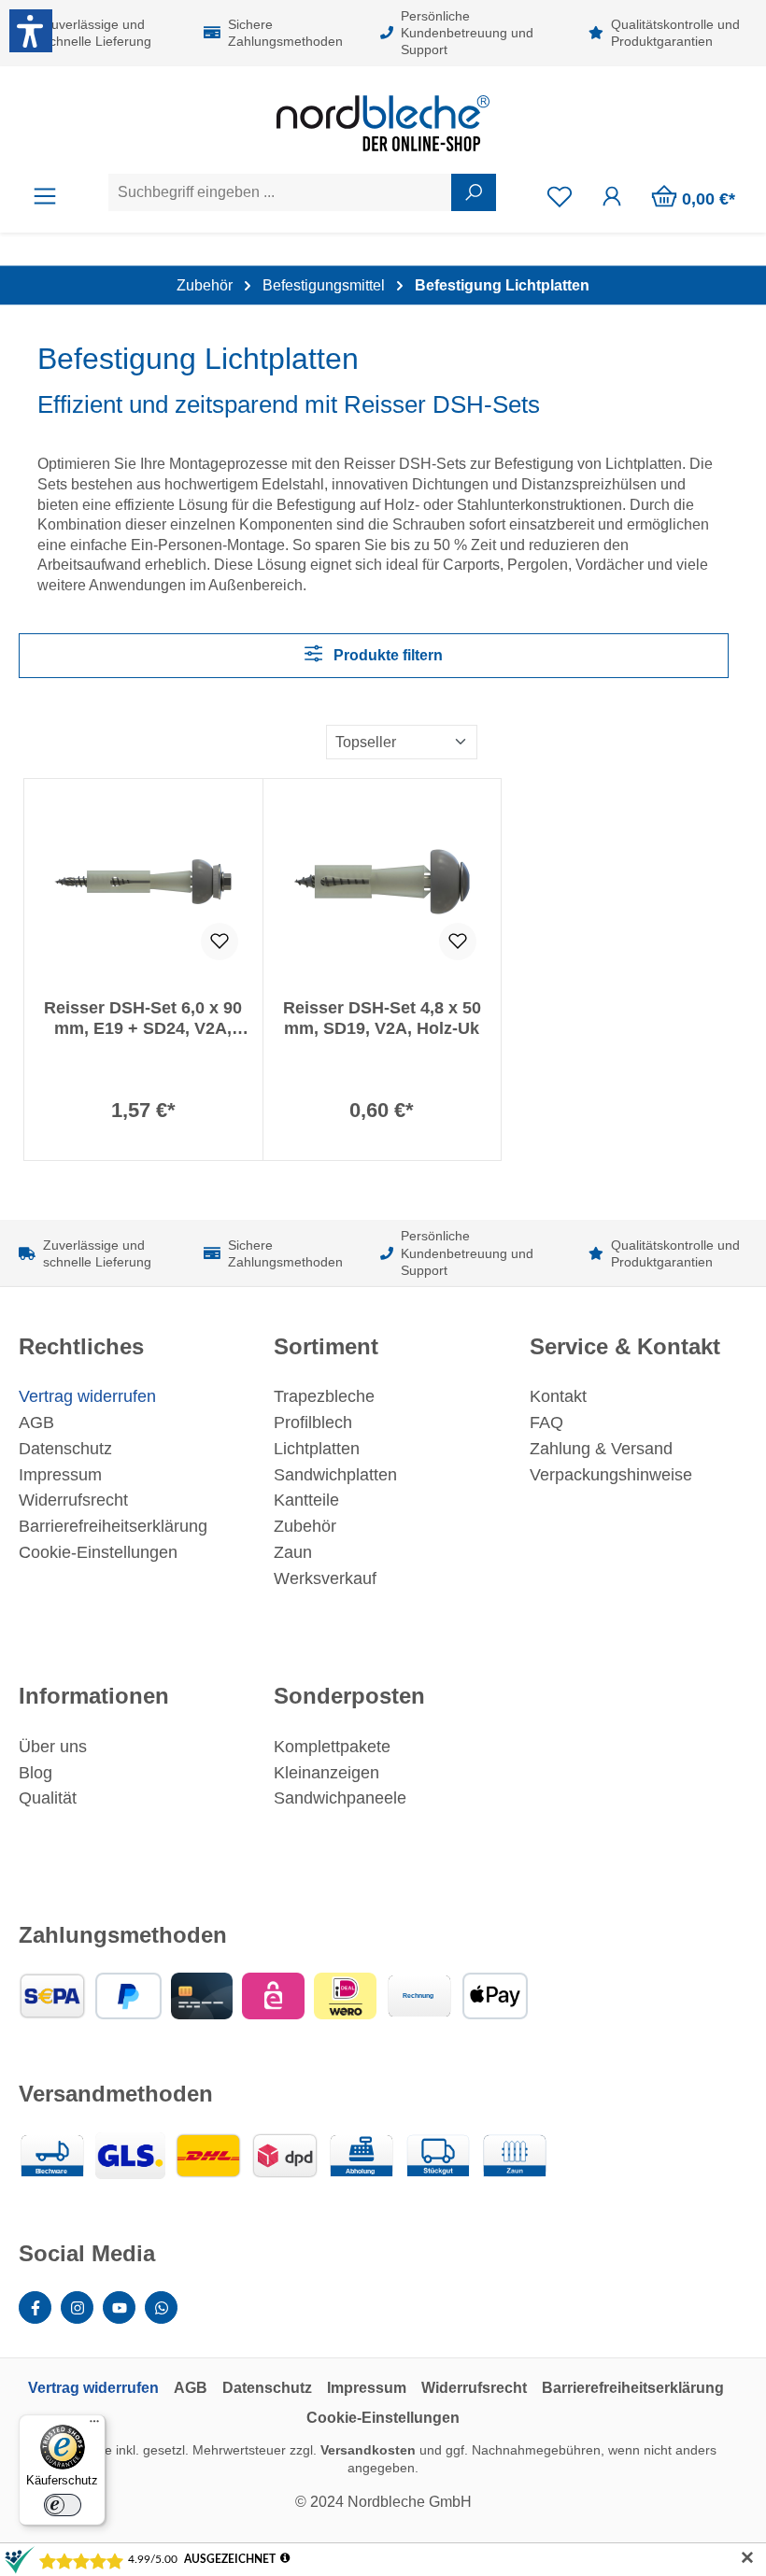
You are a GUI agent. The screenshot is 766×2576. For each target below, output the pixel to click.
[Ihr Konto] (612, 196)
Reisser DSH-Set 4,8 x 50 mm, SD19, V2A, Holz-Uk (382, 1018)
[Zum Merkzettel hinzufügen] (220, 941)
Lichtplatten (317, 1449)
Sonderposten (349, 1696)
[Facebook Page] (35, 2307)
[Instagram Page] (77, 2307)
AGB (36, 1422)
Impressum (60, 1475)
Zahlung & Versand (601, 1449)
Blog (35, 1773)
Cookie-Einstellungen (98, 1552)
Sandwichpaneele (340, 1798)
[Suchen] (474, 192)
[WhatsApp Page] (161, 2307)
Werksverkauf (325, 1578)
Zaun (293, 1552)
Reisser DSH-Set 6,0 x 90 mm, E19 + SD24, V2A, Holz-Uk (143, 1019)
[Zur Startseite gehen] (383, 123)
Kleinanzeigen (326, 1773)
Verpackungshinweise (611, 1475)
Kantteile (306, 1500)
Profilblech (313, 1422)
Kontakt (558, 1396)
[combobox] (280, 192)
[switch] (63, 2505)
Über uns (53, 1747)
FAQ (546, 1422)
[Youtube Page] (119, 2307)
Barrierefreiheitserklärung (113, 1526)
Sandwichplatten (335, 1475)
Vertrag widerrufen (87, 1396)
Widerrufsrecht (73, 1500)
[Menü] (45, 196)
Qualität (48, 1798)
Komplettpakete (332, 1747)
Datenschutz (65, 1449)
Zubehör (305, 1526)
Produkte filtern (386, 655)
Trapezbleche (324, 1396)
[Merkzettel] (560, 196)
